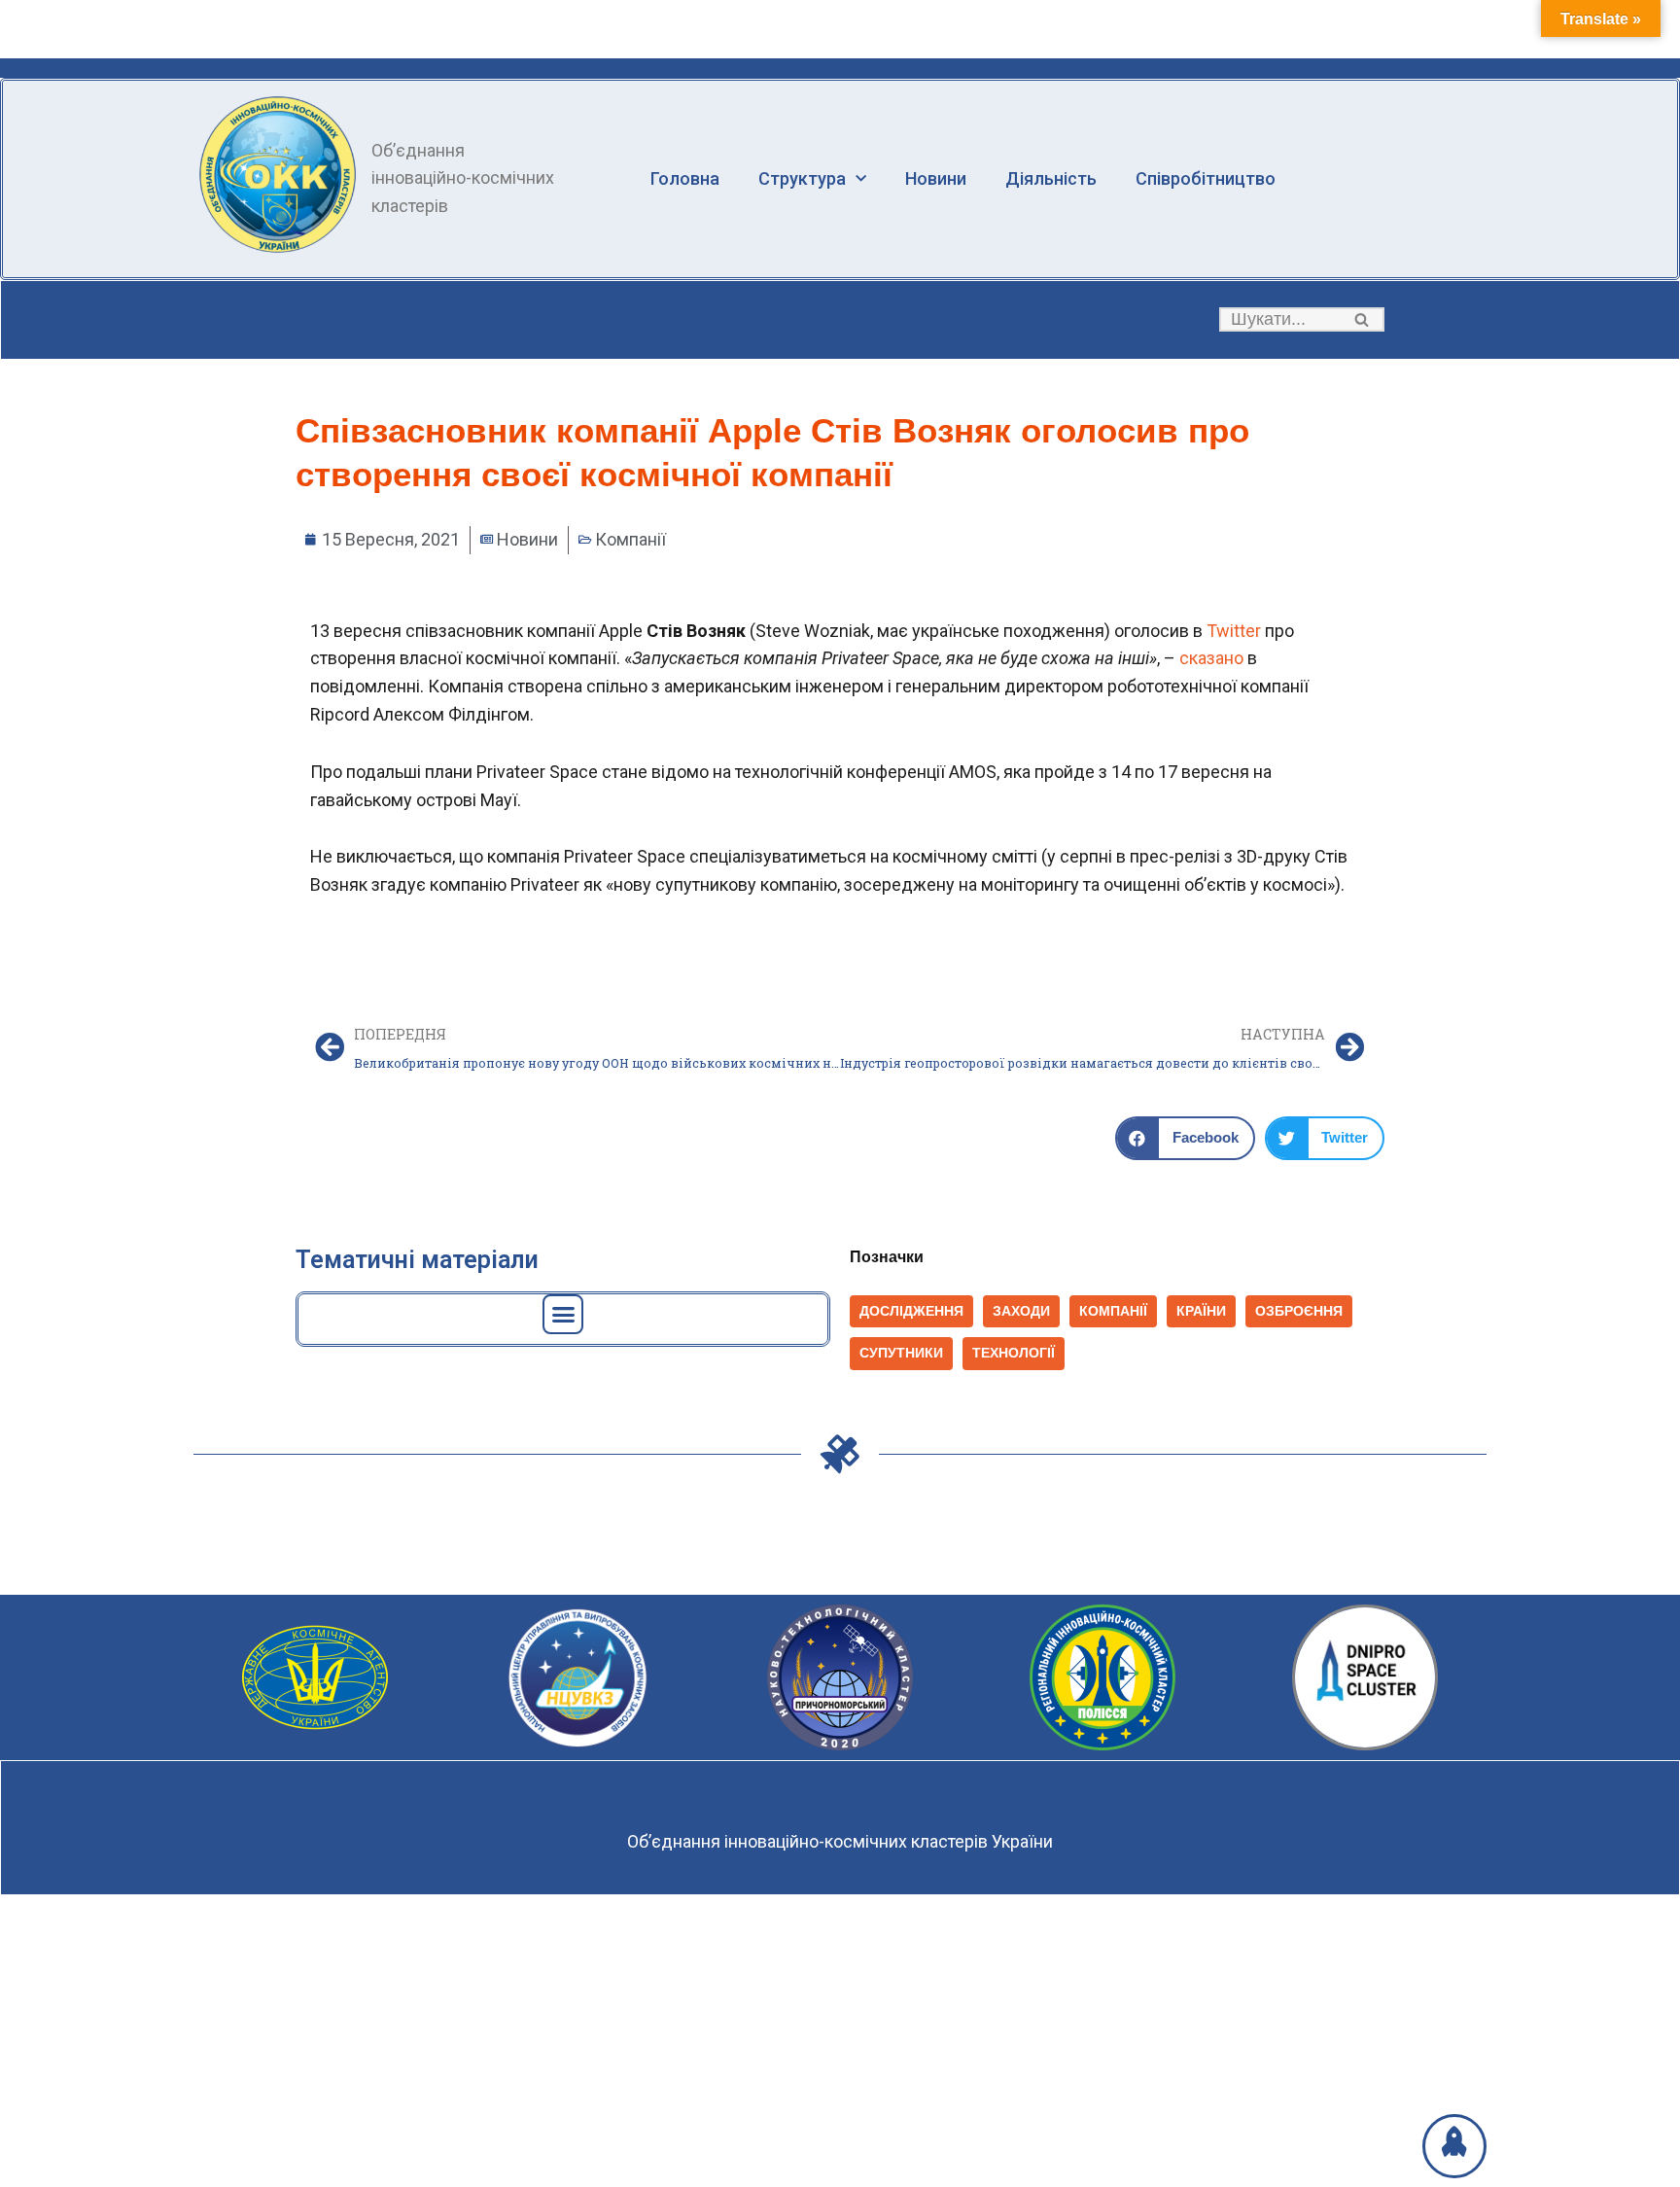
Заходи (1021, 1311)
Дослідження (911, 1311)
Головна (685, 178)
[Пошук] (1363, 319)
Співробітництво (1206, 178)
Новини (936, 178)
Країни (1201, 1311)
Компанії (630, 539)
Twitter (1234, 631)
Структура (802, 178)
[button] (1362, 319)
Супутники (901, 1353)
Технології (1014, 1353)
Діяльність (1051, 178)
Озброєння (1299, 1311)
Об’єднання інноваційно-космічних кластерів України (840, 1841)
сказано (1211, 658)
